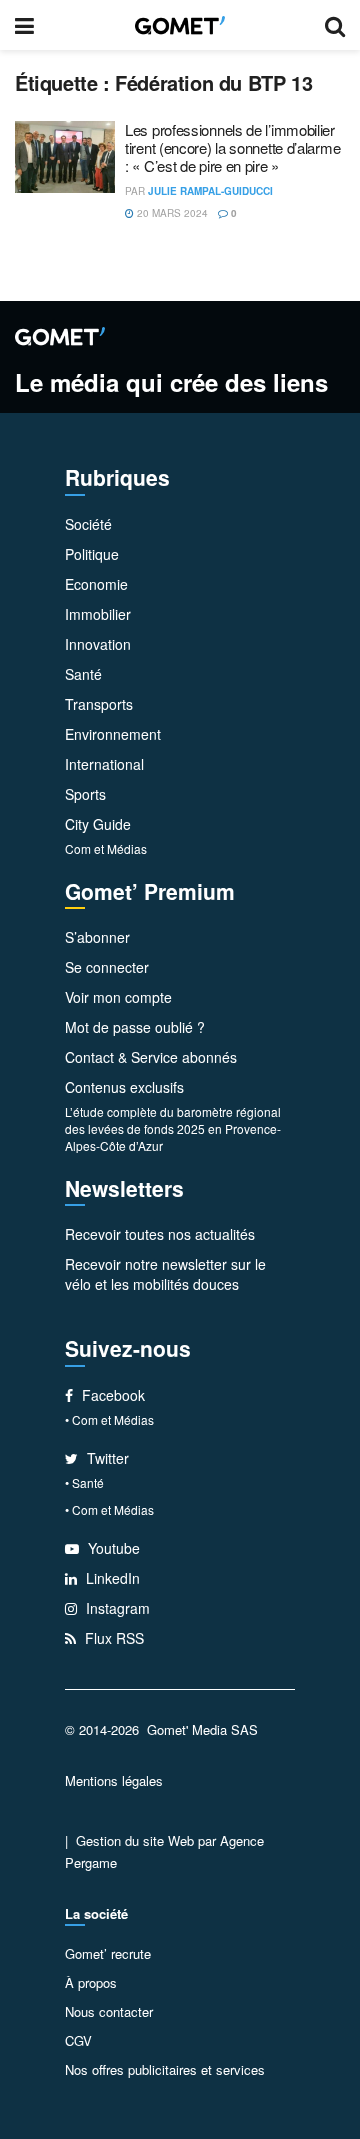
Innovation (98, 644)
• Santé (84, 1482)
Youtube (112, 1548)
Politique (92, 554)
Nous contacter (109, 2011)
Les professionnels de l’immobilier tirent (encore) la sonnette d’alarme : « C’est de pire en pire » (232, 147)
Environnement (113, 734)
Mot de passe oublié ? (135, 1027)
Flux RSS (112, 1638)
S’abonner (97, 937)
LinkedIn (111, 1578)
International (104, 764)
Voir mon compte (118, 997)
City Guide (98, 824)
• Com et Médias (109, 1419)
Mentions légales (114, 1780)
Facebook (111, 1395)
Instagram (116, 1608)
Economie (96, 584)
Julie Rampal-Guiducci (210, 191)
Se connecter (107, 967)
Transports (99, 704)
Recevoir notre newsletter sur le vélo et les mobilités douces (165, 1274)
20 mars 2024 (171, 213)
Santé (83, 674)
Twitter (106, 1458)
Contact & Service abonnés (151, 1057)
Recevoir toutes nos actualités (160, 1234)
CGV (78, 2040)
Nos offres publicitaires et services (165, 2069)
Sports (85, 794)
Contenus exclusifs (124, 1087)
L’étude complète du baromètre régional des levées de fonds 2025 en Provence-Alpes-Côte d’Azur (173, 1128)
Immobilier (98, 614)
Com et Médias (106, 848)
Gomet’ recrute (108, 1953)
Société (88, 524)
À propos (91, 1982)
